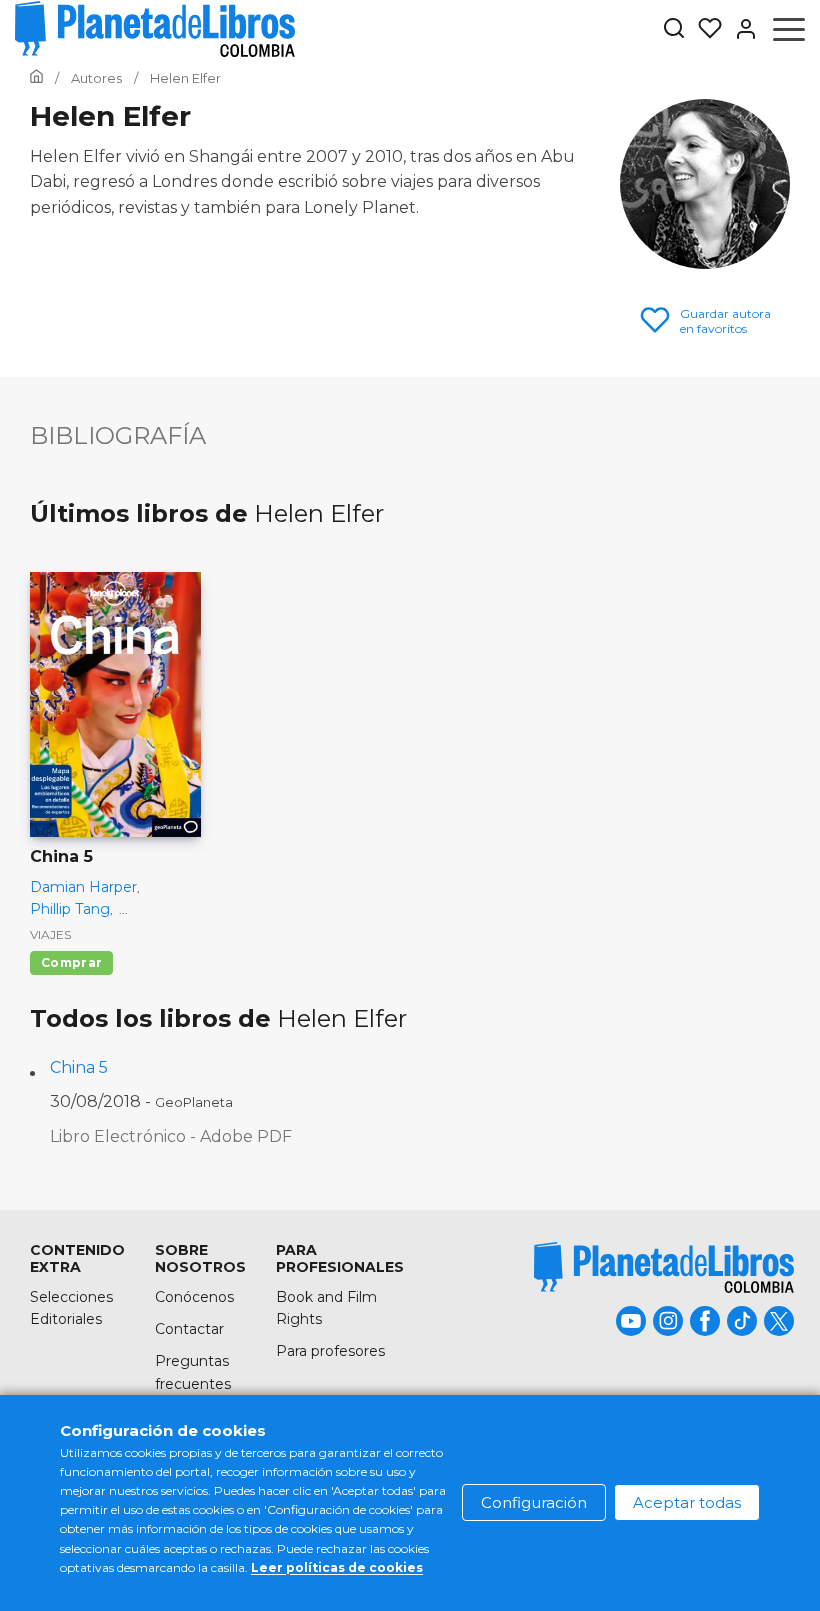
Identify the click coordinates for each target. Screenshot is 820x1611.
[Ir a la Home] (36, 78)
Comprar (71, 962)
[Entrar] (740, 29)
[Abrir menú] (789, 29)
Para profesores (330, 1351)
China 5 (79, 1067)
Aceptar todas (687, 1502)
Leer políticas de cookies (337, 1567)
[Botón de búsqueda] (674, 29)
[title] (664, 1267)
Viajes (50, 934)
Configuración (534, 1502)
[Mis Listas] (704, 29)
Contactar (189, 1329)
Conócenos (194, 1297)
